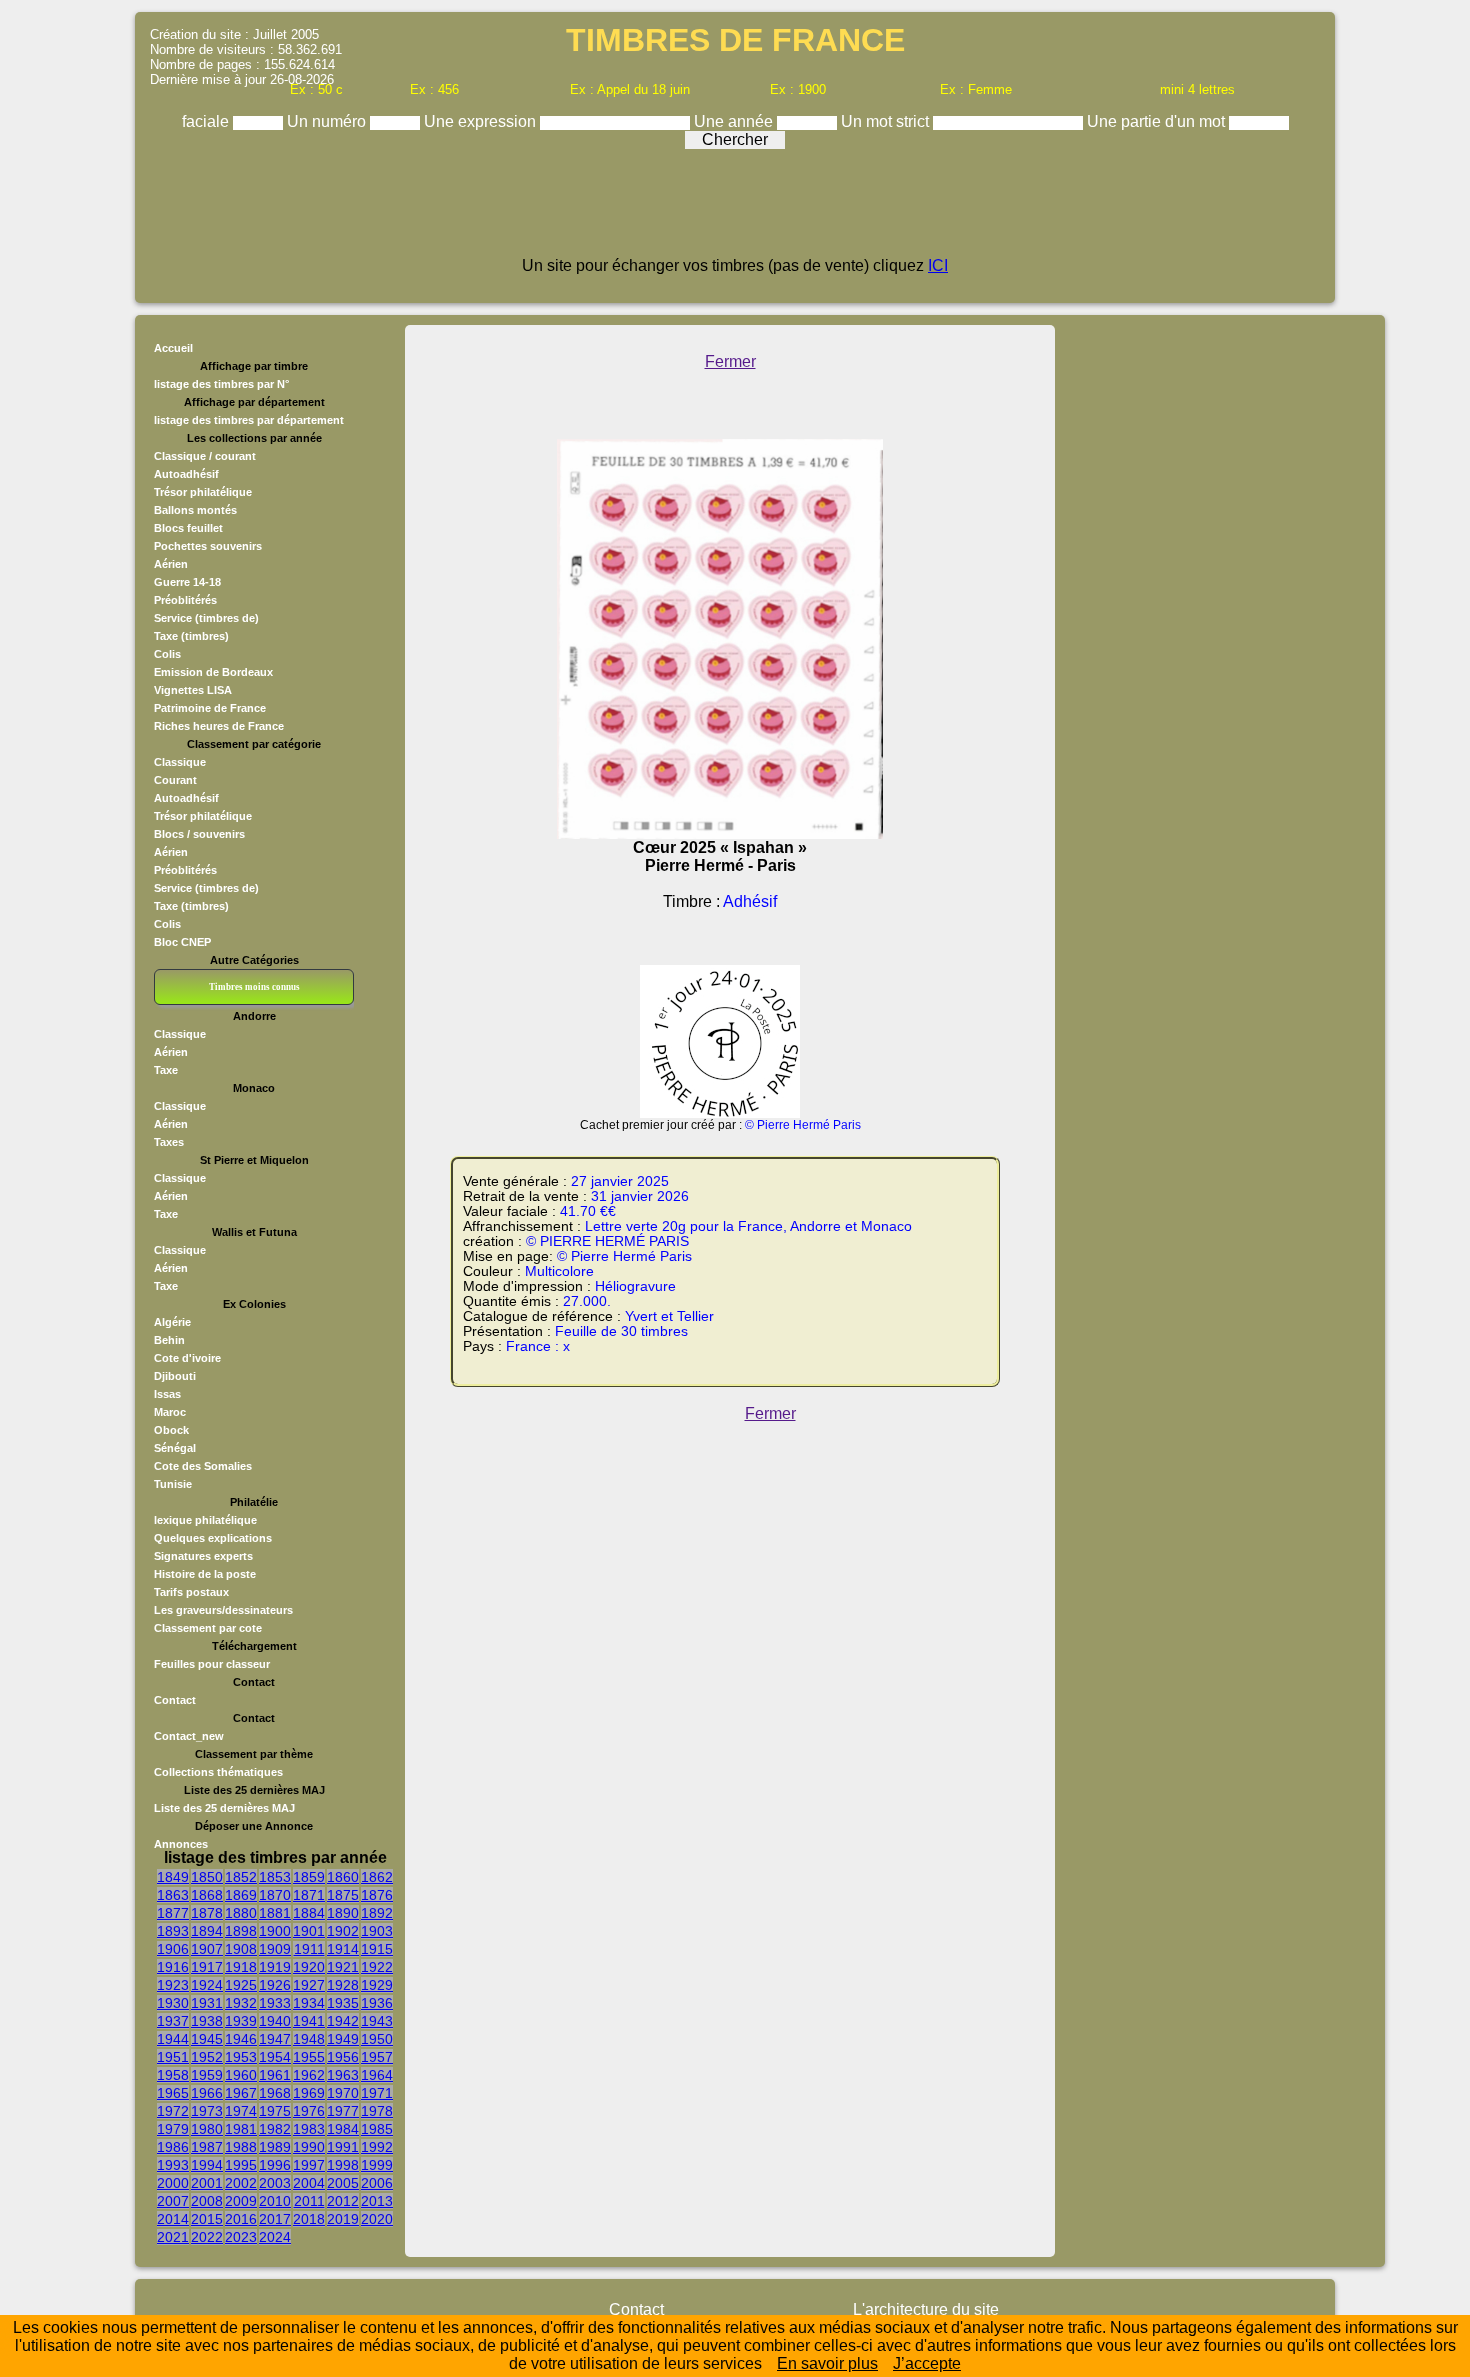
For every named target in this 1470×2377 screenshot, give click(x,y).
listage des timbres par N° (221, 384)
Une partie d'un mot (1158, 121)
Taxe (166, 1070)
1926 (275, 1985)
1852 (241, 1877)
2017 (275, 2219)
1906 (173, 1949)
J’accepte (927, 2363)
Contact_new (189, 1736)
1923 (173, 1985)
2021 (173, 2237)
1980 (207, 2129)
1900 (275, 1931)
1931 (207, 2003)
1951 (173, 2057)
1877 (173, 1913)
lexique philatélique (205, 1520)
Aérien (171, 564)
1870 (275, 1895)
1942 (343, 2021)
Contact (175, 1700)
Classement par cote (208, 1628)
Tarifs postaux (191, 1592)
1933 (275, 2003)
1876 (377, 1895)
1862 (377, 1877)
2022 (207, 2237)
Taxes (169, 1142)
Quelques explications (213, 1538)
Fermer (730, 361)
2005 (343, 2183)
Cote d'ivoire (187, 1358)
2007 (173, 2201)
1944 (173, 2039)
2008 (207, 2201)
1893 (173, 1931)
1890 (343, 1913)
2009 (241, 2201)
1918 (241, 1967)
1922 (377, 1967)
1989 (275, 2147)
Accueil (173, 348)
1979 (173, 2129)
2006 (377, 2183)
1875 (343, 1895)
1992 (377, 2147)
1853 (275, 1877)
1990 (309, 2147)
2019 (343, 2219)
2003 (275, 2183)
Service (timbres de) (206, 618)
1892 (377, 1913)
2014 (173, 2219)
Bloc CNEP (182, 942)
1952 (207, 2057)
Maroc (170, 1412)
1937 (173, 2021)
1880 (241, 1913)
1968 (275, 2093)
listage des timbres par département (249, 420)
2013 (377, 2201)
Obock (171, 1430)
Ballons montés (195, 510)
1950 (377, 2039)
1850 (207, 1877)
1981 (241, 2129)
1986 (173, 2147)
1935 (343, 2003)
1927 (309, 1985)
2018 (309, 2219)
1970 (343, 2093)
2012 (343, 2201)
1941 (309, 2021)
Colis (167, 654)
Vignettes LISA (193, 690)
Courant (175, 780)
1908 (241, 1949)
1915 (377, 1949)
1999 (377, 2165)
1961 (275, 2075)
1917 (207, 1967)
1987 (207, 2147)
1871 (309, 1895)
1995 (241, 2165)
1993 (173, 2165)
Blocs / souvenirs (199, 834)
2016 (241, 2219)
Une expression (482, 121)
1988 (241, 2147)
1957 (377, 2057)
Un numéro (328, 121)
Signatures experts (203, 1556)
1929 (377, 1985)
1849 (173, 1877)
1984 (343, 2129)
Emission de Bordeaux (213, 672)
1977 (343, 2111)
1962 (309, 2075)
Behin (169, 1340)
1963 (343, 2075)
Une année (735, 121)
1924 (207, 1985)
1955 (309, 2057)
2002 (241, 2183)
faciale (207, 121)
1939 (241, 2021)
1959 (207, 2075)
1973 (207, 2111)
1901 (309, 1931)
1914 (343, 1949)
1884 (309, 1913)
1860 (343, 1877)
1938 (207, 2021)
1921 (343, 1967)
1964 (377, 2075)
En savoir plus (827, 2363)
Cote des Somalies (203, 1466)
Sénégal (175, 1448)
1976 (309, 2111)
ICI (938, 265)
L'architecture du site (926, 2309)
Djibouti (175, 1376)
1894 (207, 1931)
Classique (180, 762)
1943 (377, 2021)
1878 (207, 1913)
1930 (173, 2003)
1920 (309, 1967)
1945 (207, 2039)
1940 (275, 2021)
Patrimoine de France (210, 708)
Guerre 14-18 (187, 582)
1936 (377, 2003)
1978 (377, 2111)
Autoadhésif (186, 474)
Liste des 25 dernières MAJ (224, 1808)
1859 (309, 1877)
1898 (241, 1931)
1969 (309, 2093)
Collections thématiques (218, 1772)
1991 (343, 2147)
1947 (275, 2039)
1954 (275, 2057)
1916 (173, 1967)
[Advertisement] (735, 212)
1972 (173, 2111)
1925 (241, 1985)
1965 (173, 2093)
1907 (207, 1949)
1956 (343, 2057)
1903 (377, 1931)
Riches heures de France (219, 726)
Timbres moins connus (254, 987)
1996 (275, 2165)
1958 (173, 2075)
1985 (377, 2129)
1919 (275, 1967)
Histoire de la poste (205, 1574)
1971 (377, 2093)
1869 (241, 1895)
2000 (173, 2183)
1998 (343, 2165)
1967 (241, 2093)
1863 (173, 1895)
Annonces (181, 1844)
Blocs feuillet (188, 528)
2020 (377, 2219)
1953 (241, 2057)
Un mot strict (887, 121)
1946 (241, 2039)
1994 (207, 2165)
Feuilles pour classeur (212, 1664)
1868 (207, 1895)
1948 (309, 2039)
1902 (343, 1931)
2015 (207, 2219)
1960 (241, 2075)
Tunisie (173, 1484)
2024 (275, 2237)
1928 (343, 1985)
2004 (309, 2183)
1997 (309, 2165)
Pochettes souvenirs (208, 546)
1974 (241, 2111)
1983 (309, 2129)
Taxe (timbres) (191, 636)
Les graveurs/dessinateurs (223, 1610)
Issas (167, 1394)
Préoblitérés (185, 600)
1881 (275, 1913)
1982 (275, 2129)
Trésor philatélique (203, 492)
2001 (207, 2183)
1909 (275, 1949)
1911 (309, 1949)
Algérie (172, 1322)
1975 (275, 2111)
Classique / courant (205, 456)
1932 (241, 2003)
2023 (241, 2237)
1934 (309, 2003)
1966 (207, 2093)
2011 (309, 2201)
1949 (343, 2039)
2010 (275, 2201)
